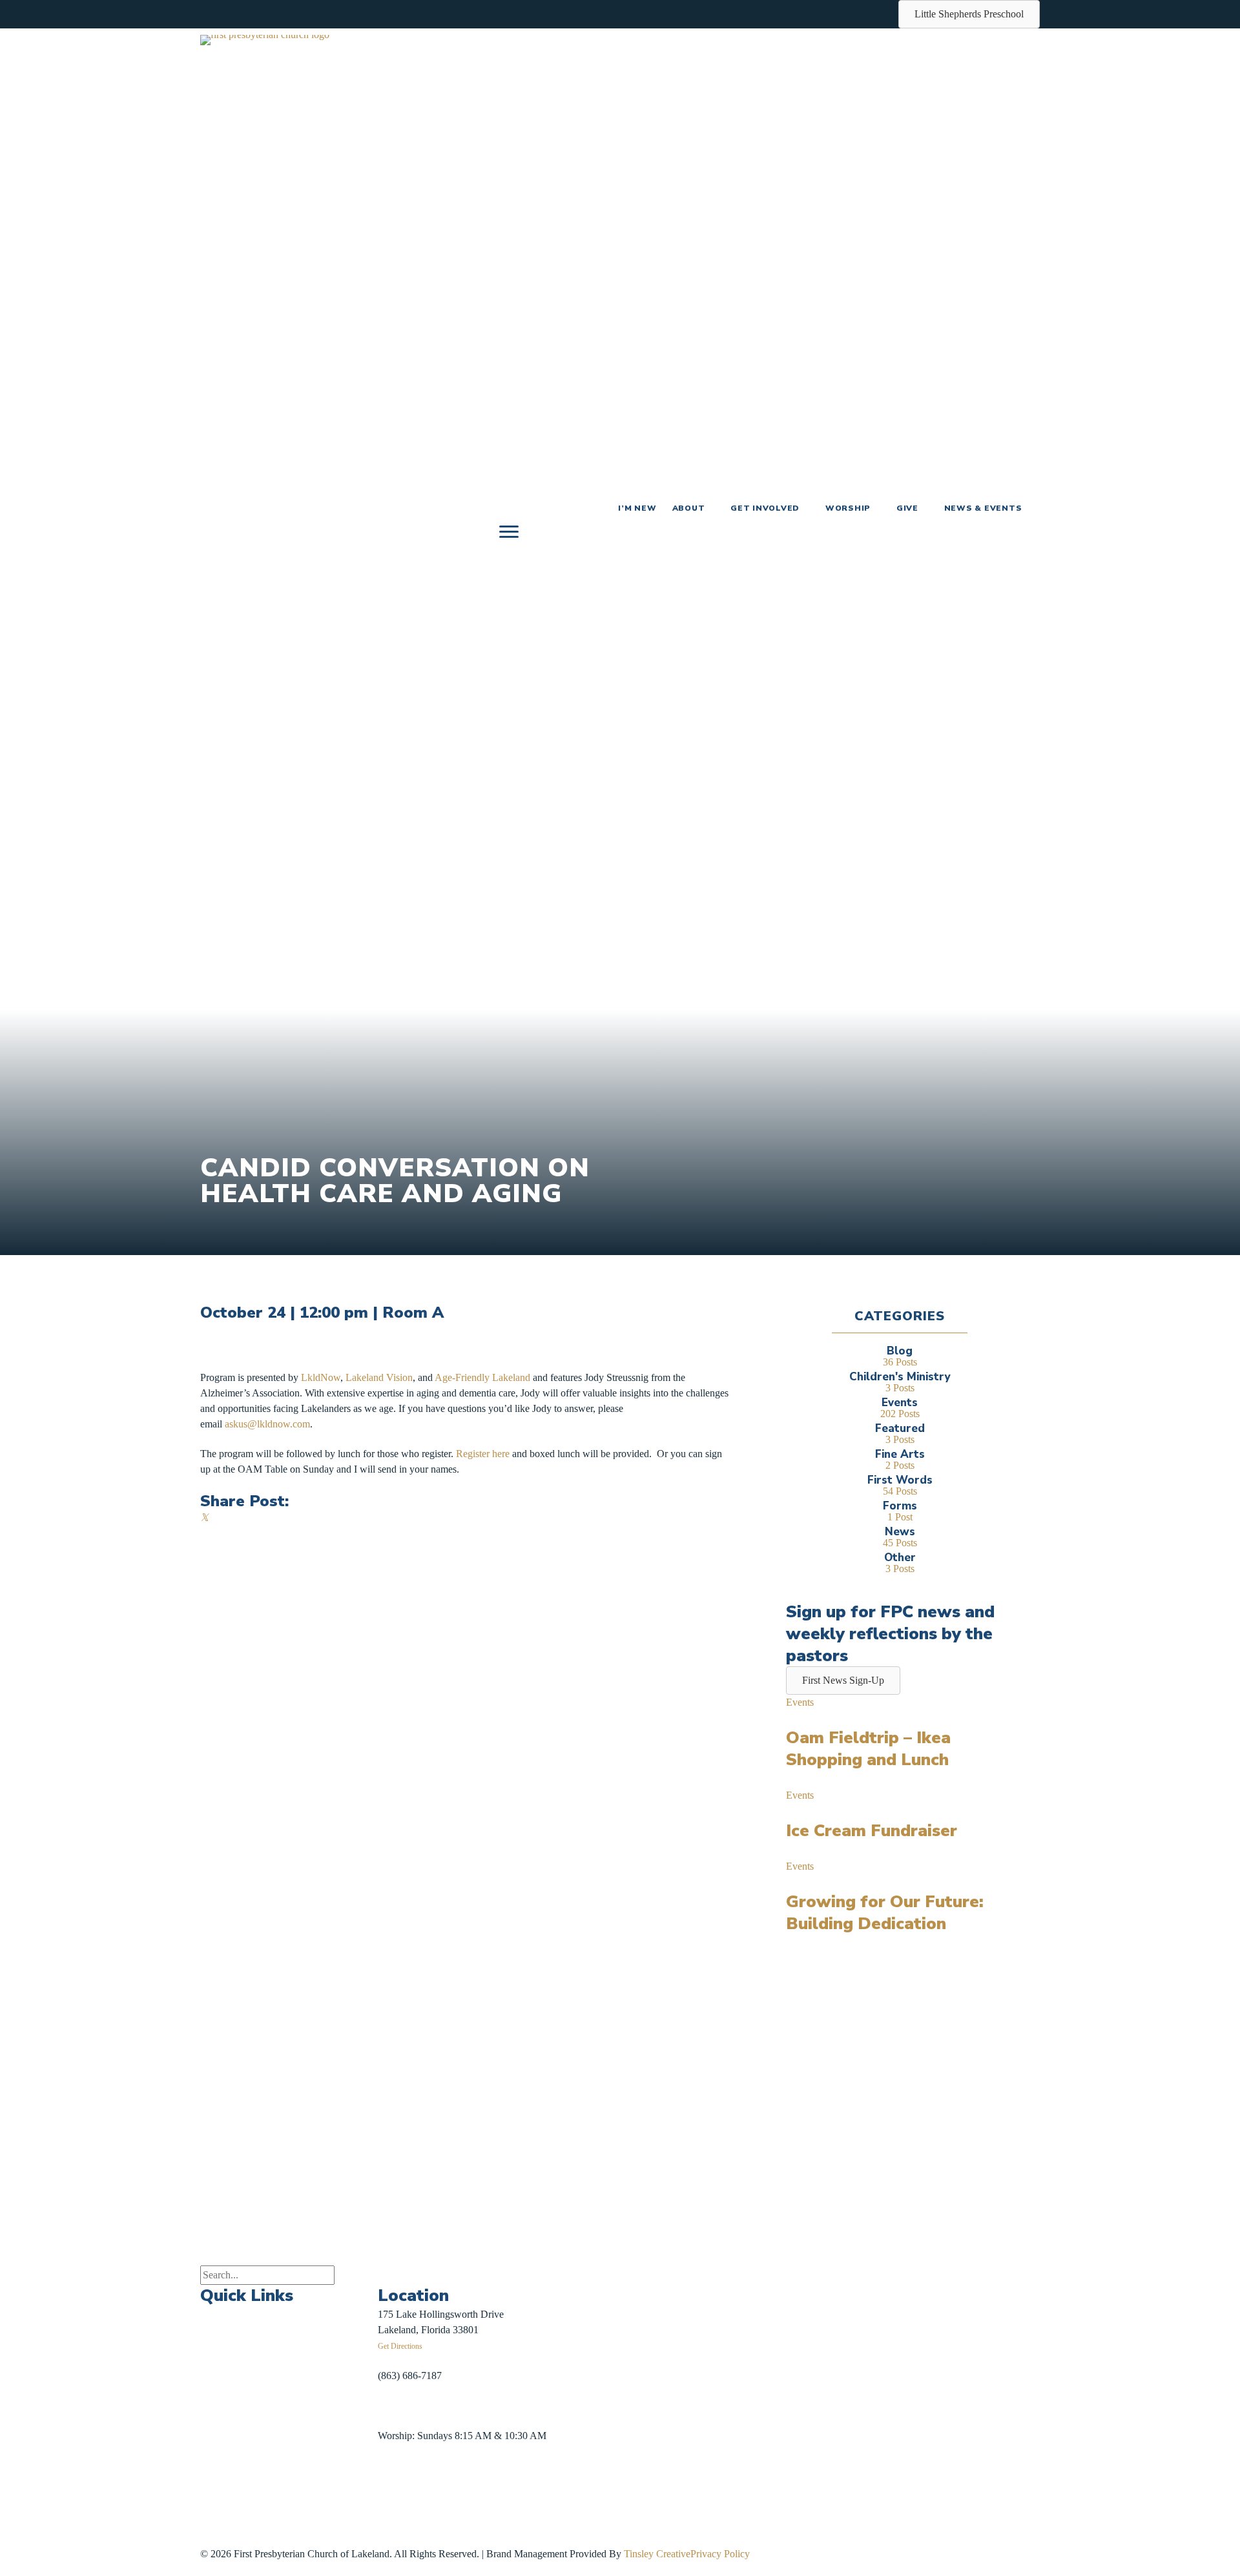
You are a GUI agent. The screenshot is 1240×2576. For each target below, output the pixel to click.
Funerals (218, 2434)
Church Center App (335, 2472)
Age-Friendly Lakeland (482, 1377)
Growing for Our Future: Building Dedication (885, 1913)
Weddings (221, 2404)
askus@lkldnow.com (267, 1424)
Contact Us (223, 2494)
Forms (307, 2442)
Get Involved (765, 508)
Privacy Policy (720, 2554)
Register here (481, 1454)
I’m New (637, 508)
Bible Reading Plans (336, 2412)
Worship (848, 508)
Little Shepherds (243, 2533)
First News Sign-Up (247, 2518)
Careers (216, 2464)
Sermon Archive (233, 2374)
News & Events (983, 508)
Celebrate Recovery (335, 2322)
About (689, 508)
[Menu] (509, 532)
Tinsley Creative (657, 2554)
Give (907, 508)
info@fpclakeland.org (422, 2405)
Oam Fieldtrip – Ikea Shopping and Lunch (868, 1749)
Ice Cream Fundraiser (872, 1831)
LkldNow (321, 1377)
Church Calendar (235, 2344)
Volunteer (314, 2382)
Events (800, 1702)
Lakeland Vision (379, 1377)
